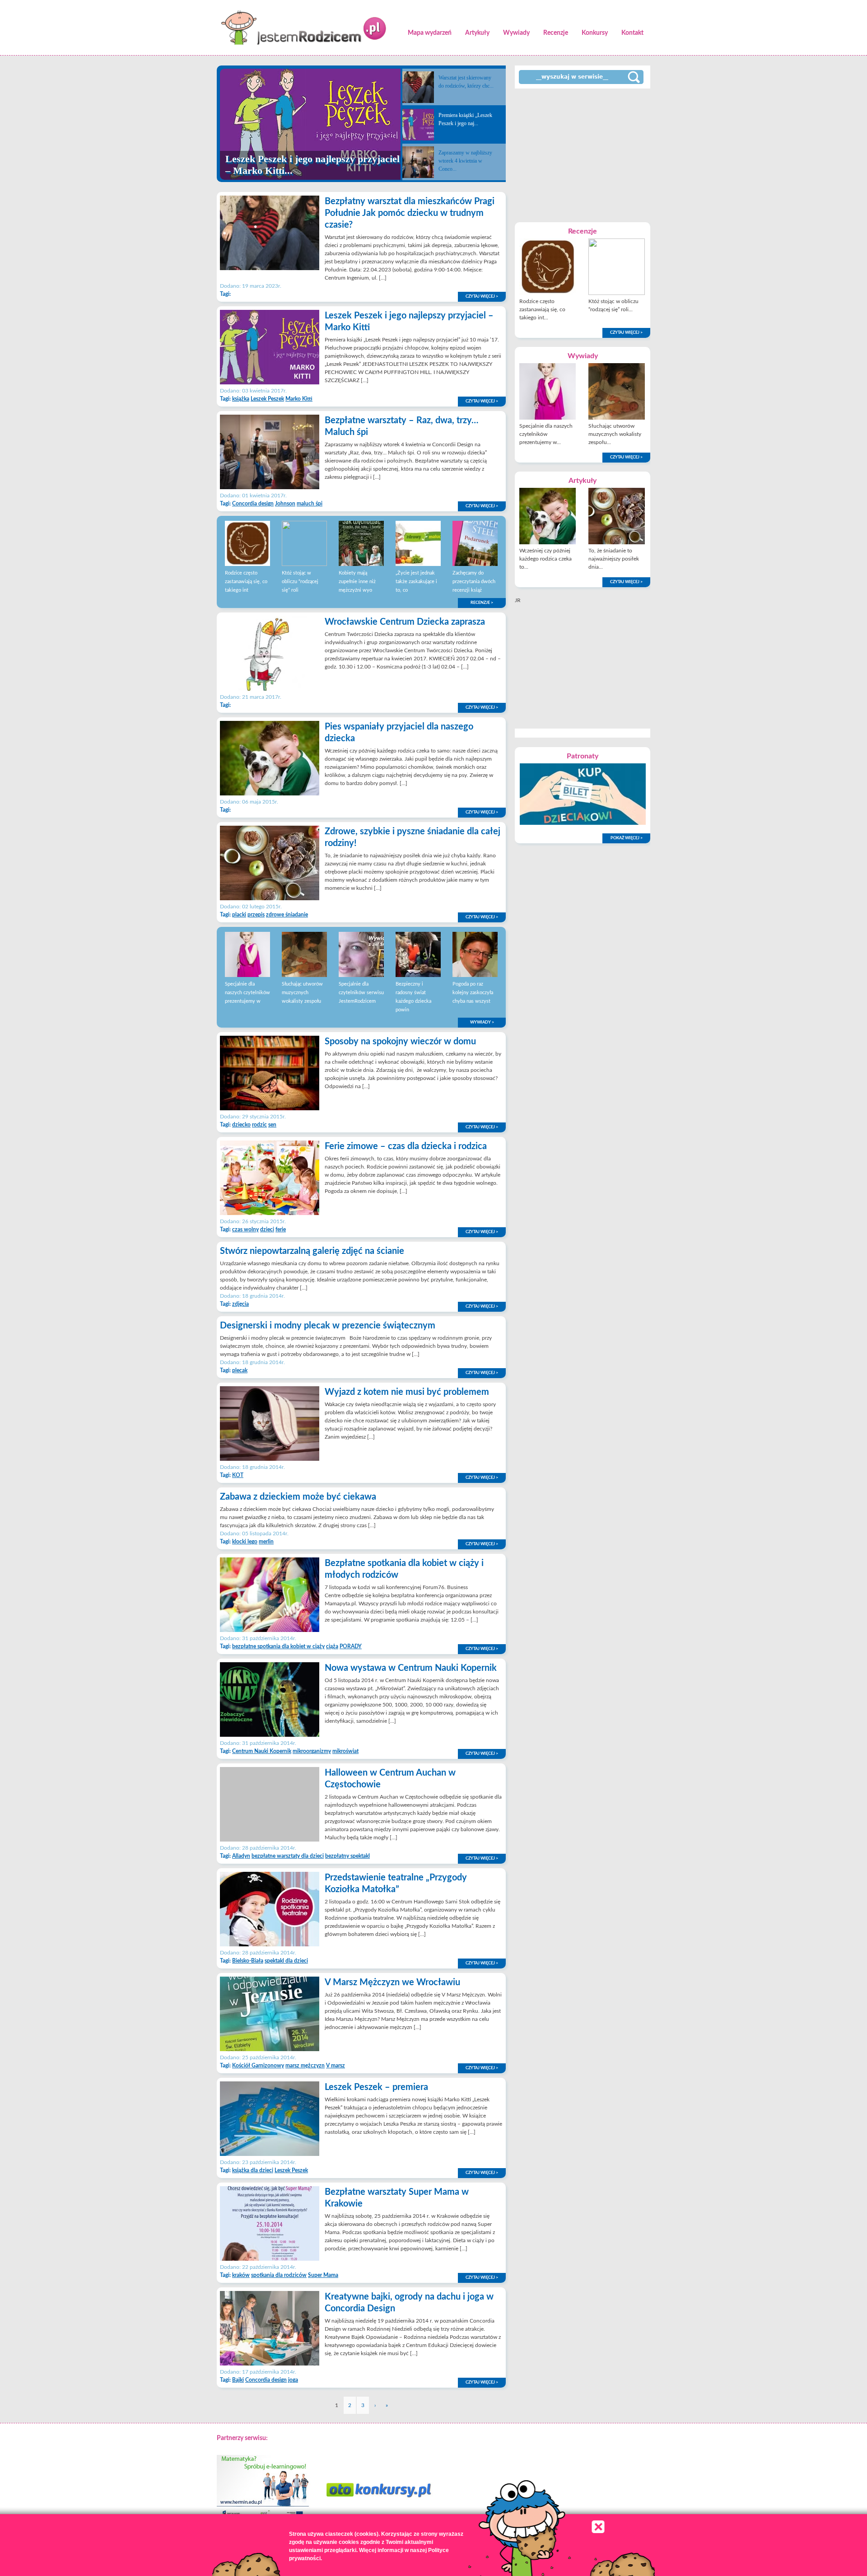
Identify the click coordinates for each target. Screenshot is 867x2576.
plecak (240, 1370)
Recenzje (556, 33)
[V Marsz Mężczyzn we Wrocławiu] (270, 2049)
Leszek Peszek (267, 399)
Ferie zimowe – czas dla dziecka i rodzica (406, 1146)
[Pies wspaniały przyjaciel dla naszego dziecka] (270, 794)
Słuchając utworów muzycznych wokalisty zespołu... (615, 434)
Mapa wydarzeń (430, 33)
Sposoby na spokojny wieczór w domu (400, 1042)
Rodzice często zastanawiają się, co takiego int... (542, 309)
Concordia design (253, 504)
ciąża (332, 1646)
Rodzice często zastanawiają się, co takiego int (246, 582)
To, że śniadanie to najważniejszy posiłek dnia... (614, 559)
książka (241, 399)
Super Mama (323, 2275)
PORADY (351, 1646)
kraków (241, 2275)
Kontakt (632, 33)
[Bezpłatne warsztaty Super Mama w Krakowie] (270, 2259)
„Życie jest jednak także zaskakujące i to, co (416, 582)
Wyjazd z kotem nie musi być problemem (407, 1392)
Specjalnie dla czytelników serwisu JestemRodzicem (361, 993)
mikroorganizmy (312, 1751)
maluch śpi (310, 504)
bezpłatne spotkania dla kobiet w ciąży (278, 1646)
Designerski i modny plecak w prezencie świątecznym (328, 1326)
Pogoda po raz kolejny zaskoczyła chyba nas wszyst (473, 993)
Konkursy (595, 33)
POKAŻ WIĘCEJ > (627, 838)
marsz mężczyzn (305, 2066)
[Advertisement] (583, 154)
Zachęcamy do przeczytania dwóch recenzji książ (474, 582)
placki (239, 915)
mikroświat (345, 1751)
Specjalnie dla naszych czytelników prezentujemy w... (546, 434)
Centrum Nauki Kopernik (262, 1751)
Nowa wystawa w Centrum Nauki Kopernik (411, 1668)
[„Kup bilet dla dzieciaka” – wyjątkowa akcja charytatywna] (583, 823)
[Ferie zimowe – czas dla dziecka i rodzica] (270, 1213)
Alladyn (241, 1856)
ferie (281, 1230)
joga (293, 2380)
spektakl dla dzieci (286, 1961)
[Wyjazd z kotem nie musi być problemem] (270, 1459)
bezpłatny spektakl (347, 1856)
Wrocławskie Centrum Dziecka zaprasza (405, 622)
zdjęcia (240, 1304)
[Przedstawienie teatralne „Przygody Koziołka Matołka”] (270, 1945)
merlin (266, 1542)
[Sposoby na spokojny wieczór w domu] (270, 1108)
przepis (256, 915)
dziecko (241, 1125)
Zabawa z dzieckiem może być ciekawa (298, 1497)
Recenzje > (482, 603)
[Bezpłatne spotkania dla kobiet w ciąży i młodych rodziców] (270, 1630)
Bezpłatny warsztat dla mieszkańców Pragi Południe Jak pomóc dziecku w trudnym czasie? (410, 213)
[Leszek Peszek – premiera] (270, 2154)
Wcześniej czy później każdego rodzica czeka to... (545, 559)
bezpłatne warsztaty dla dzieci (288, 1856)
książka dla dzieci (253, 2170)
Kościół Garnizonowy (258, 2066)
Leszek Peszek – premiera (376, 2087)
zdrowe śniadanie (287, 915)
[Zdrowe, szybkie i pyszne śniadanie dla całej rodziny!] (270, 898)
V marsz (336, 2066)
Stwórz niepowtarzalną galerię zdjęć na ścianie (312, 1251)
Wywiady (516, 33)
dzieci (267, 1230)
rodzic (259, 1125)
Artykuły (477, 33)
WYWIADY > (482, 1022)
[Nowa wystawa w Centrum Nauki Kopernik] (270, 1735)
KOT (238, 1475)
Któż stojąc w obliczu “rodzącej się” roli (300, 582)
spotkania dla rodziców (279, 2275)
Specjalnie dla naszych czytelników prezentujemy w (247, 993)
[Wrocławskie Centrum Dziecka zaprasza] (270, 689)
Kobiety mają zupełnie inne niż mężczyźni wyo (357, 582)
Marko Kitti (299, 399)
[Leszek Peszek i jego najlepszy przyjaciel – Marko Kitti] (270, 383)
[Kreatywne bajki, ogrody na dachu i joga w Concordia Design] (270, 2364)
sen (272, 1125)
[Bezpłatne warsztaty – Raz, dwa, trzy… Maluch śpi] (270, 487)
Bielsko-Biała (248, 1961)
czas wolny (245, 1230)
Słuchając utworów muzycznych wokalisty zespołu (302, 993)
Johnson (285, 504)
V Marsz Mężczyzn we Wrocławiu (392, 1982)
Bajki (238, 2380)
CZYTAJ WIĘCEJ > (482, 297)
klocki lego (245, 1542)
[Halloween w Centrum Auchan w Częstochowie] (270, 1840)
